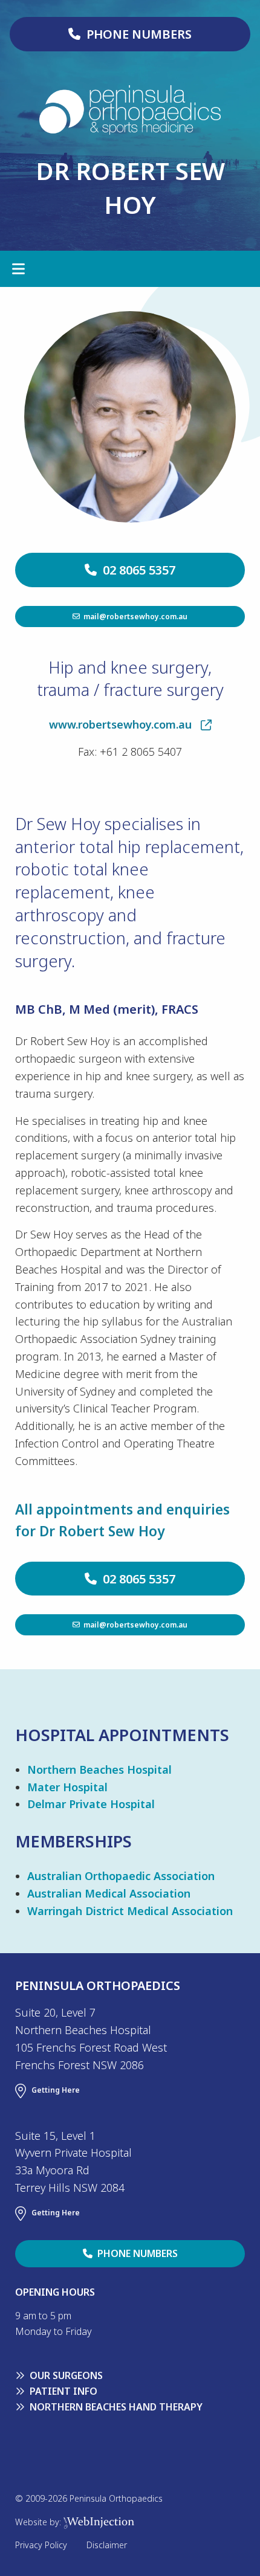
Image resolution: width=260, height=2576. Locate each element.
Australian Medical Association (109, 1893)
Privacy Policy (41, 2545)
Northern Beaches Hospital (99, 1769)
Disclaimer (107, 2545)
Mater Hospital (67, 1787)
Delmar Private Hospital (91, 1804)
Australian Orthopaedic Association (121, 1876)
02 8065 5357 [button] (136, 570)
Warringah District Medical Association (130, 1911)
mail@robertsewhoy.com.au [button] (134, 616)
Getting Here (56, 2090)
